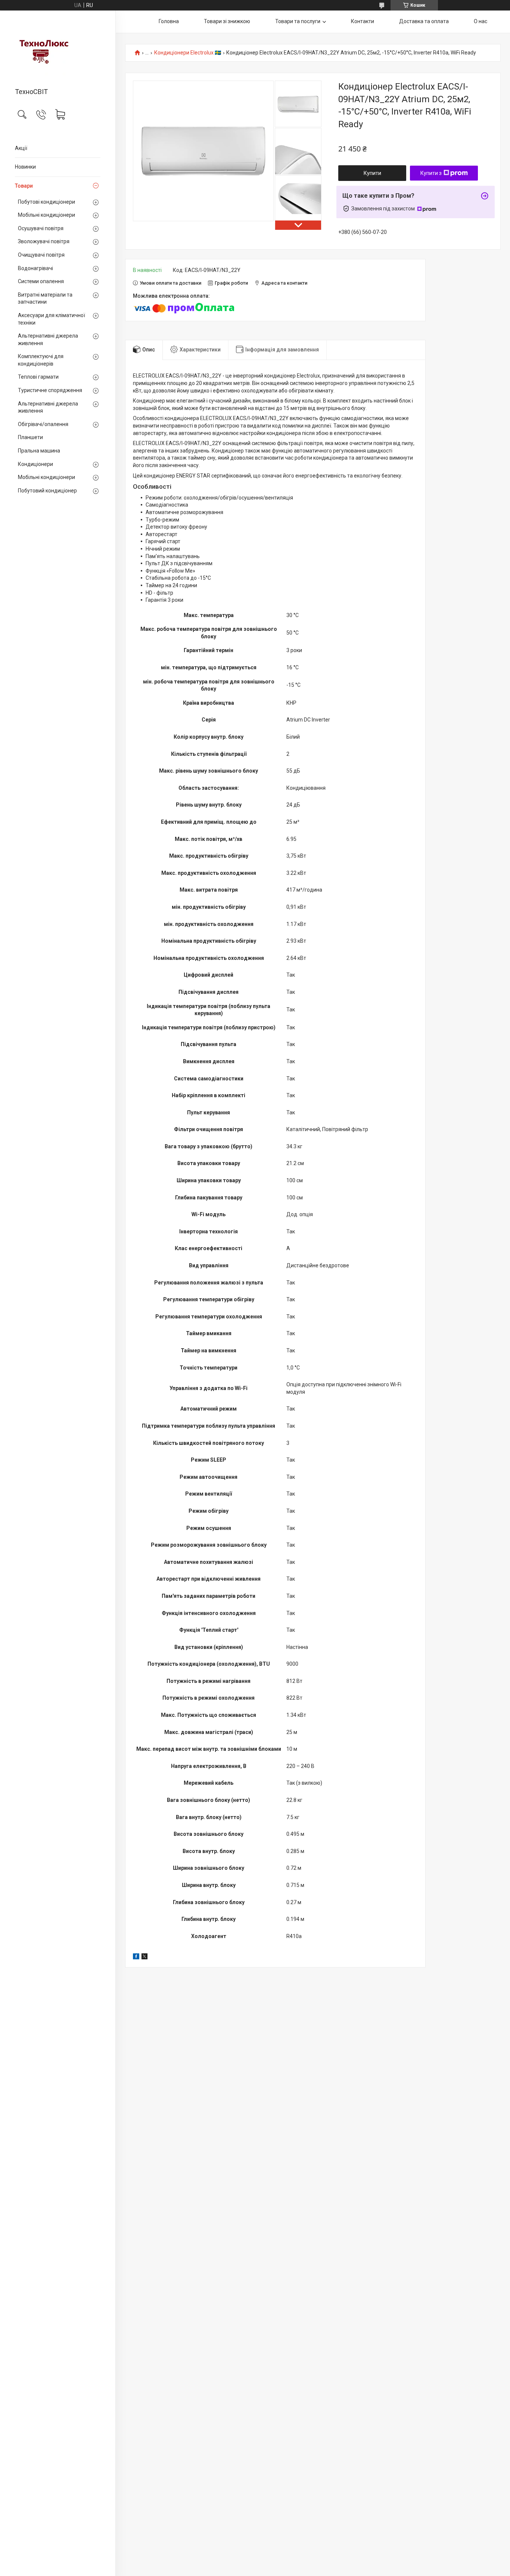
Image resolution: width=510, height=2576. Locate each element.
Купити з (431, 173)
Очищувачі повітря (41, 255)
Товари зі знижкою (227, 21)
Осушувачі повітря (41, 228)
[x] (144, 1957)
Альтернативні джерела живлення (48, 339)
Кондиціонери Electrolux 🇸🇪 (188, 53)
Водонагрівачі (35, 268)
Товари (24, 186)
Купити (372, 173)
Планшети (30, 437)
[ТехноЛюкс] (58, 50)
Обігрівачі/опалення (43, 424)
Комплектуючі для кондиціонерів (41, 360)
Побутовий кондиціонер (47, 491)
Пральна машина (39, 451)
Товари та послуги (298, 21)
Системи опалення (41, 281)
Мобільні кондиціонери (46, 215)
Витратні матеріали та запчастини (45, 298)
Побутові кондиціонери (46, 202)
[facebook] (136, 1957)
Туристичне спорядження (50, 390)
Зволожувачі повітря (44, 241)
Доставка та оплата (424, 21)
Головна (169, 21)
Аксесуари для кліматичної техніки (52, 319)
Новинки (25, 167)
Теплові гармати (38, 377)
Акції (21, 148)
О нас (481, 21)
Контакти (363, 21)
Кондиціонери (35, 464)
